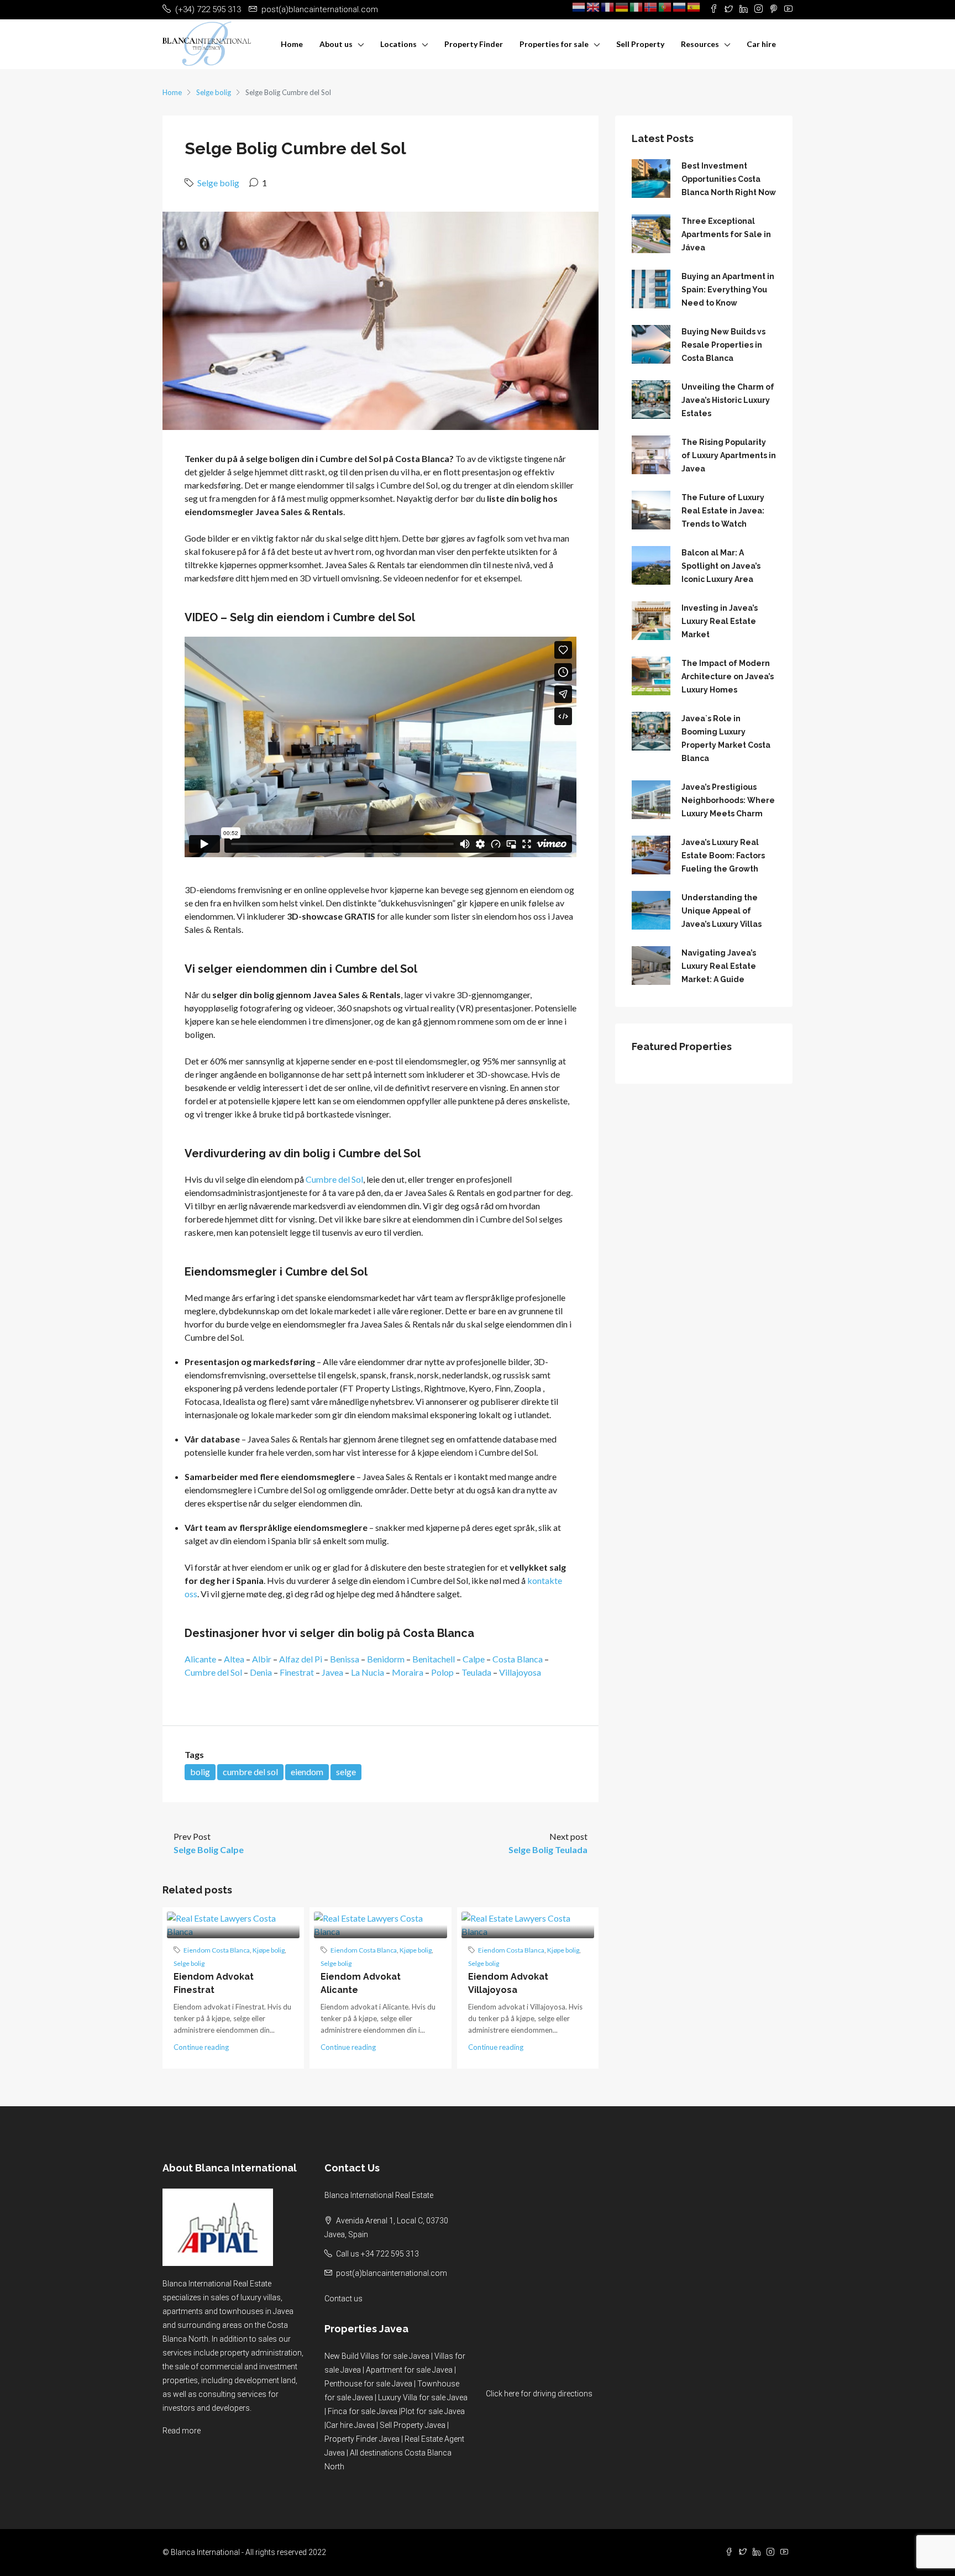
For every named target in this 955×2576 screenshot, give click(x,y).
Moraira (408, 1672)
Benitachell (434, 1659)
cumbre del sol (250, 1772)
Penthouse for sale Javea (368, 2384)
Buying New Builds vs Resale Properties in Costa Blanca (723, 345)
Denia (261, 1672)
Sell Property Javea (413, 2425)
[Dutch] (579, 7)
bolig (200, 1772)
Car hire (761, 44)
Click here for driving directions (539, 2394)
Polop (442, 1672)
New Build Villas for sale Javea (377, 2356)
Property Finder (474, 44)
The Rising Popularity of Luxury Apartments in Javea (729, 455)
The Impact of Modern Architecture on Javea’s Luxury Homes (728, 676)
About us (336, 44)
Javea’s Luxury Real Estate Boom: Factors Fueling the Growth (723, 856)
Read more (182, 2431)
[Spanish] (694, 7)
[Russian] (680, 7)
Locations (398, 44)
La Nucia (368, 1672)
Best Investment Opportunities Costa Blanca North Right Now (729, 179)
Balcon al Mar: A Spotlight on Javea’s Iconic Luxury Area (721, 566)
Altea (234, 1659)
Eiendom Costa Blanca (217, 1950)
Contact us (343, 2299)
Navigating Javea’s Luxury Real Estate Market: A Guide (719, 966)
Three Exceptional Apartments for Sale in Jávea (726, 234)
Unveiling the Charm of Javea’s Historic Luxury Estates (728, 400)
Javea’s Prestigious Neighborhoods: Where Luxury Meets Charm (728, 800)
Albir (262, 1659)
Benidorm (386, 1659)
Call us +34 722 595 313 (377, 2254)
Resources (700, 44)
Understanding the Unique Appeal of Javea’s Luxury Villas (722, 911)
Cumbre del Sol (334, 1179)
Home (292, 44)
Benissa (345, 1659)
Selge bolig (214, 92)
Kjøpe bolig (269, 1950)
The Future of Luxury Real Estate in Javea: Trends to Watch (723, 511)
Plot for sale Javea (433, 2411)
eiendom (307, 1772)
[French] (608, 7)
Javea (332, 1672)
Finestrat (297, 1672)
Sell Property (640, 44)
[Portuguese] (665, 7)
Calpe (474, 1659)
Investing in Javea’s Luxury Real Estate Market (720, 621)
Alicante (200, 1659)
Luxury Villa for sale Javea (423, 2397)
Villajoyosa (520, 1672)
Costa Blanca (518, 1659)
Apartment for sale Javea (409, 2370)
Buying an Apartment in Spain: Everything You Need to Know (728, 290)
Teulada (476, 1672)
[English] (594, 7)
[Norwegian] (651, 7)
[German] (622, 7)
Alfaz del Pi (301, 1659)
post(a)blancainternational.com (392, 2273)
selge (346, 1772)
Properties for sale (554, 44)
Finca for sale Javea (363, 2411)
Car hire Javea (350, 2425)
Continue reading (201, 2047)
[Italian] (637, 7)
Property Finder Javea (362, 2439)
